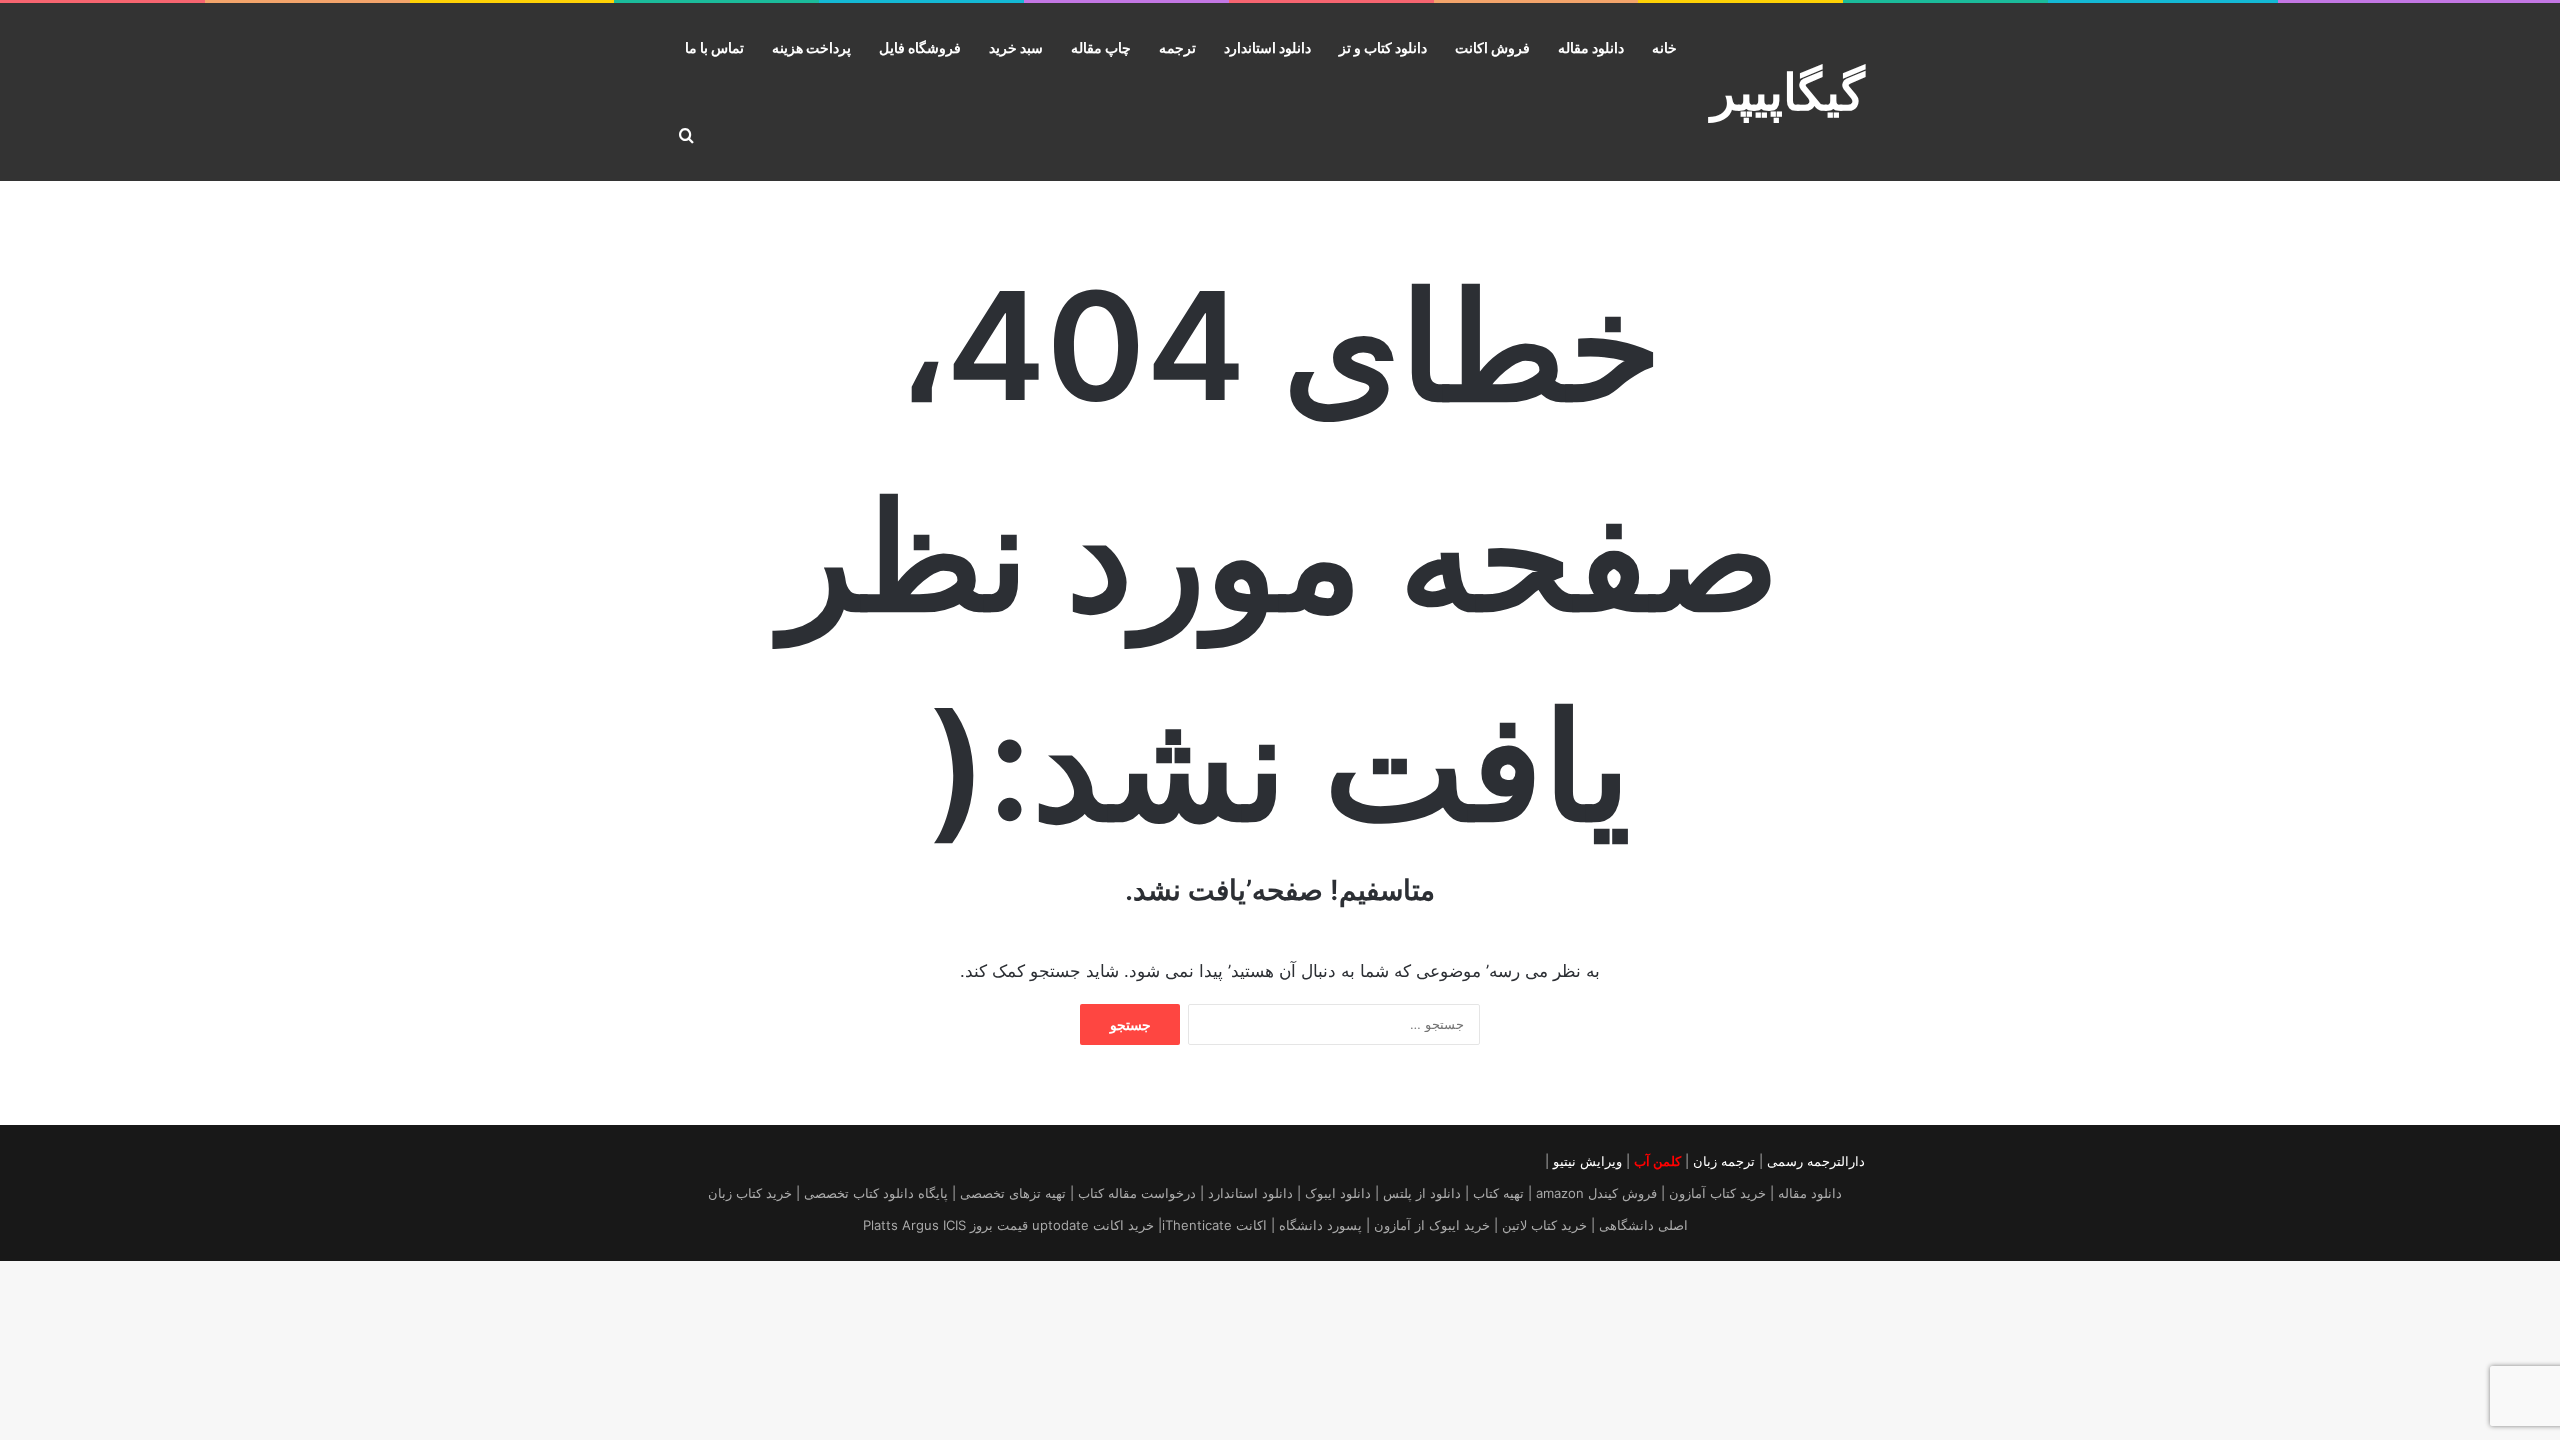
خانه (1664, 47)
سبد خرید (1016, 47)
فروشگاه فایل (920, 47)
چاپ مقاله (1101, 47)
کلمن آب (1657, 1161)
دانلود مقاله (1591, 47)
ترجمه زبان (1724, 1161)
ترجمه (1177, 47)
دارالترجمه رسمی (1816, 1161)
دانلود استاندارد (1267, 47)
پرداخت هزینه (811, 47)
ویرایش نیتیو (1587, 1161)
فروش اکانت (1492, 47)
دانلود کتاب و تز (1383, 47)
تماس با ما (714, 47)
